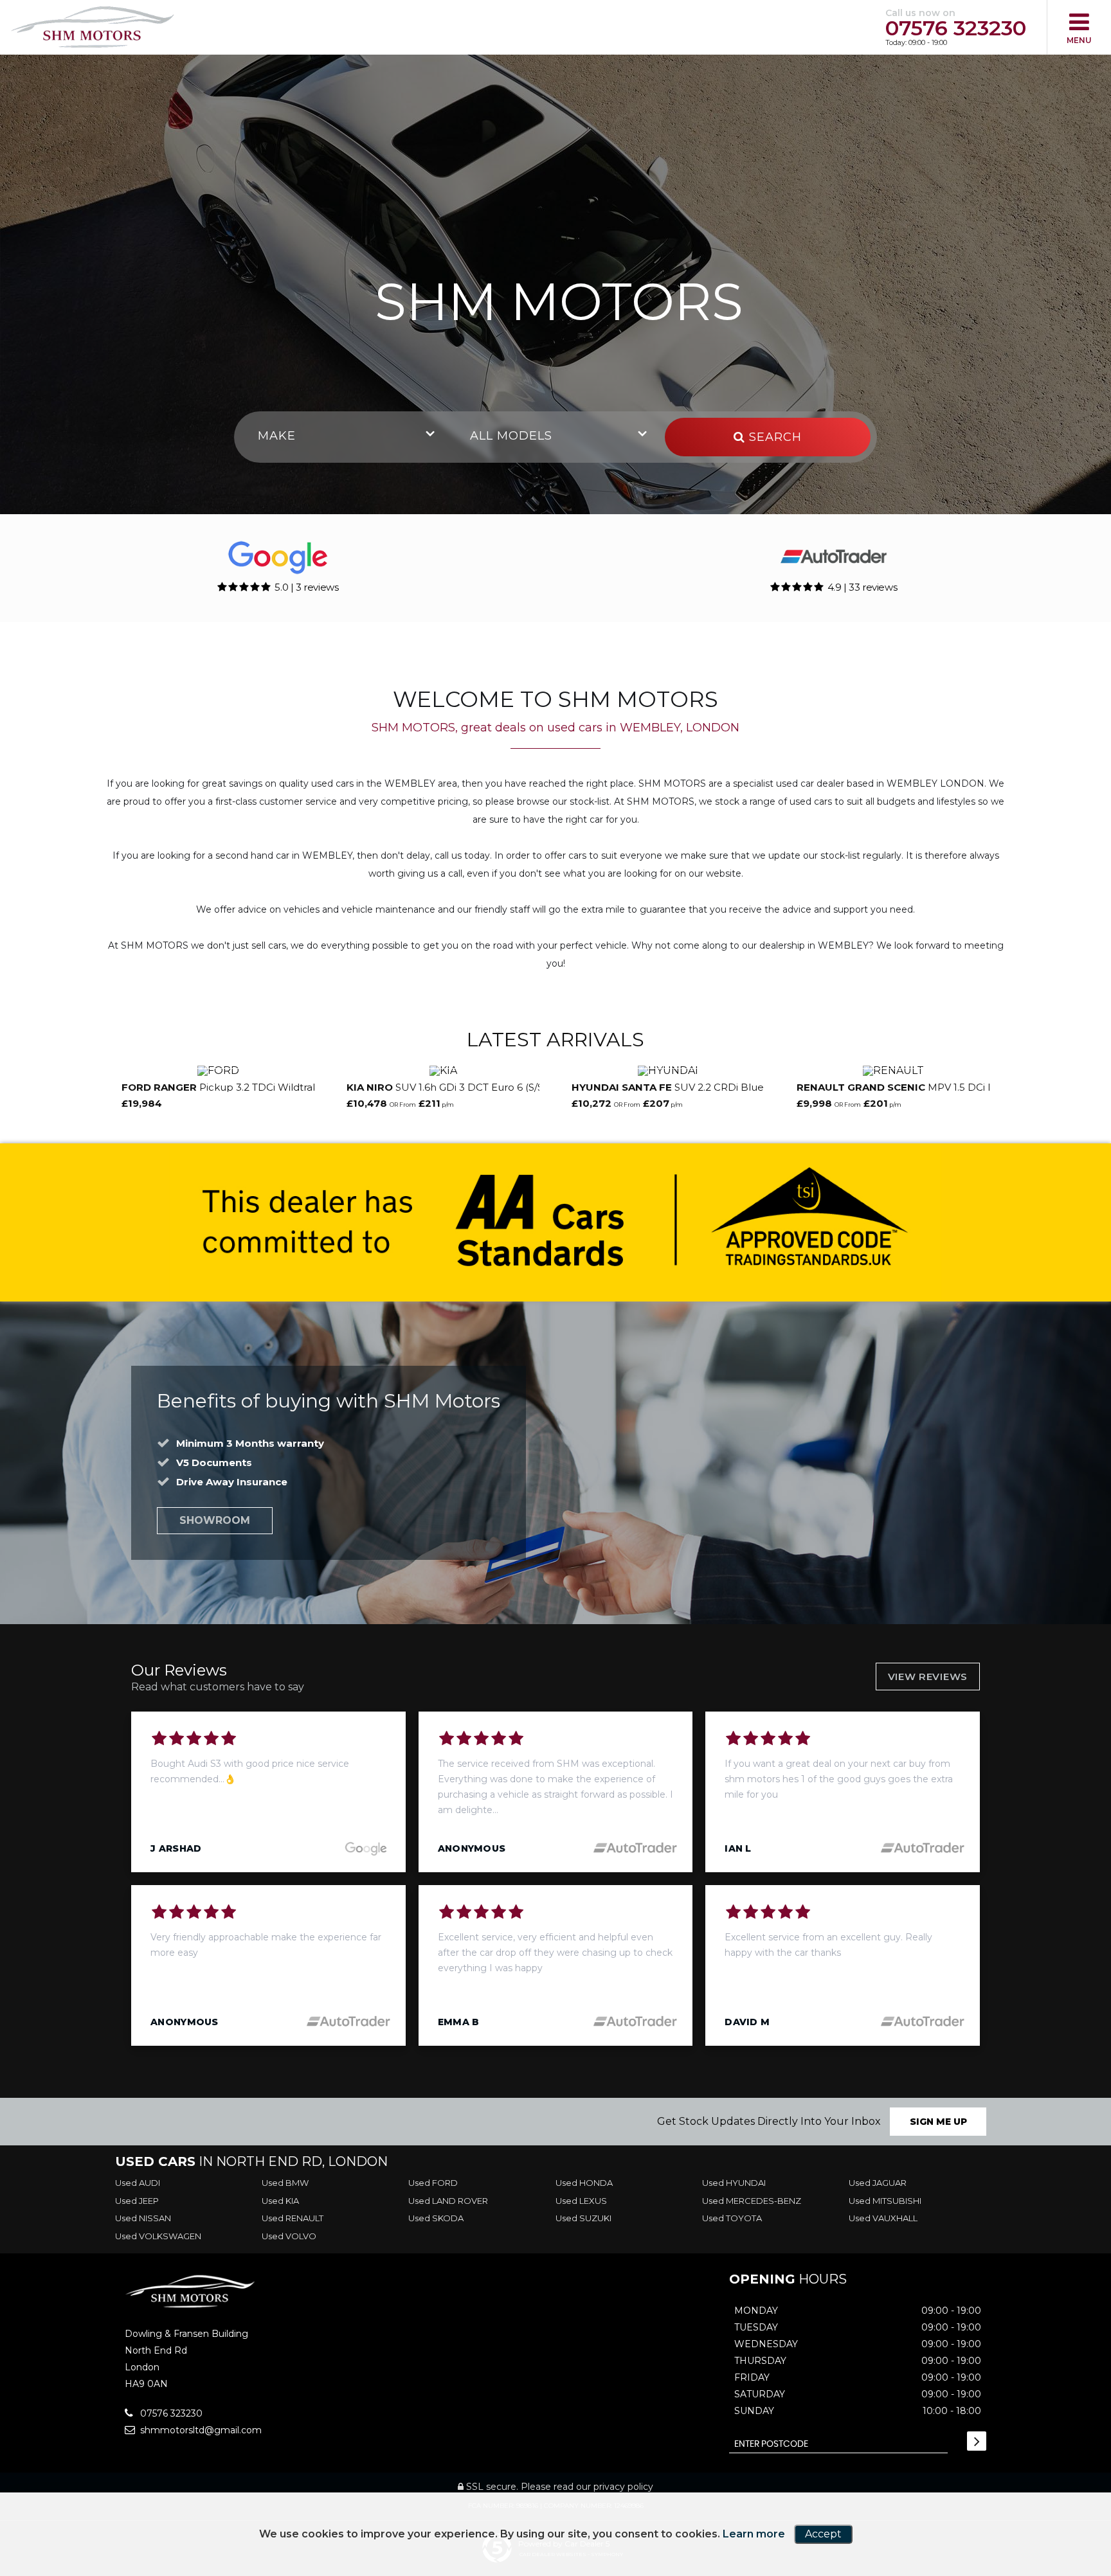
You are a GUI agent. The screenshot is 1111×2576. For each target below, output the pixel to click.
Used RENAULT (293, 2218)
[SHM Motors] (93, 28)
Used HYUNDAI (734, 2183)
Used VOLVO (289, 2236)
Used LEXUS (581, 2201)
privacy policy (623, 2487)
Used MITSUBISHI (885, 2201)
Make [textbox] (277, 436)
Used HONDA (584, 2183)
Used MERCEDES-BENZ (752, 2201)
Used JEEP (137, 2201)
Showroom (215, 1520)
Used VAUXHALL (883, 2218)
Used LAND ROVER (448, 2201)
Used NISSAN (143, 2218)
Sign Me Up (938, 2122)
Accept (823, 2534)
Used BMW (285, 2183)
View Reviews (928, 1677)
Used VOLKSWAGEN (158, 2236)
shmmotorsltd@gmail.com (200, 2430)
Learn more (754, 2534)
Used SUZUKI (583, 2218)
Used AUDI (138, 2183)
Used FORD (433, 2183)
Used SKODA (436, 2218)
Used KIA (280, 2201)
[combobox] (343, 437)
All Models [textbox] (511, 436)
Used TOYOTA (732, 2218)
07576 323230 (956, 28)
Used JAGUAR (878, 2183)
